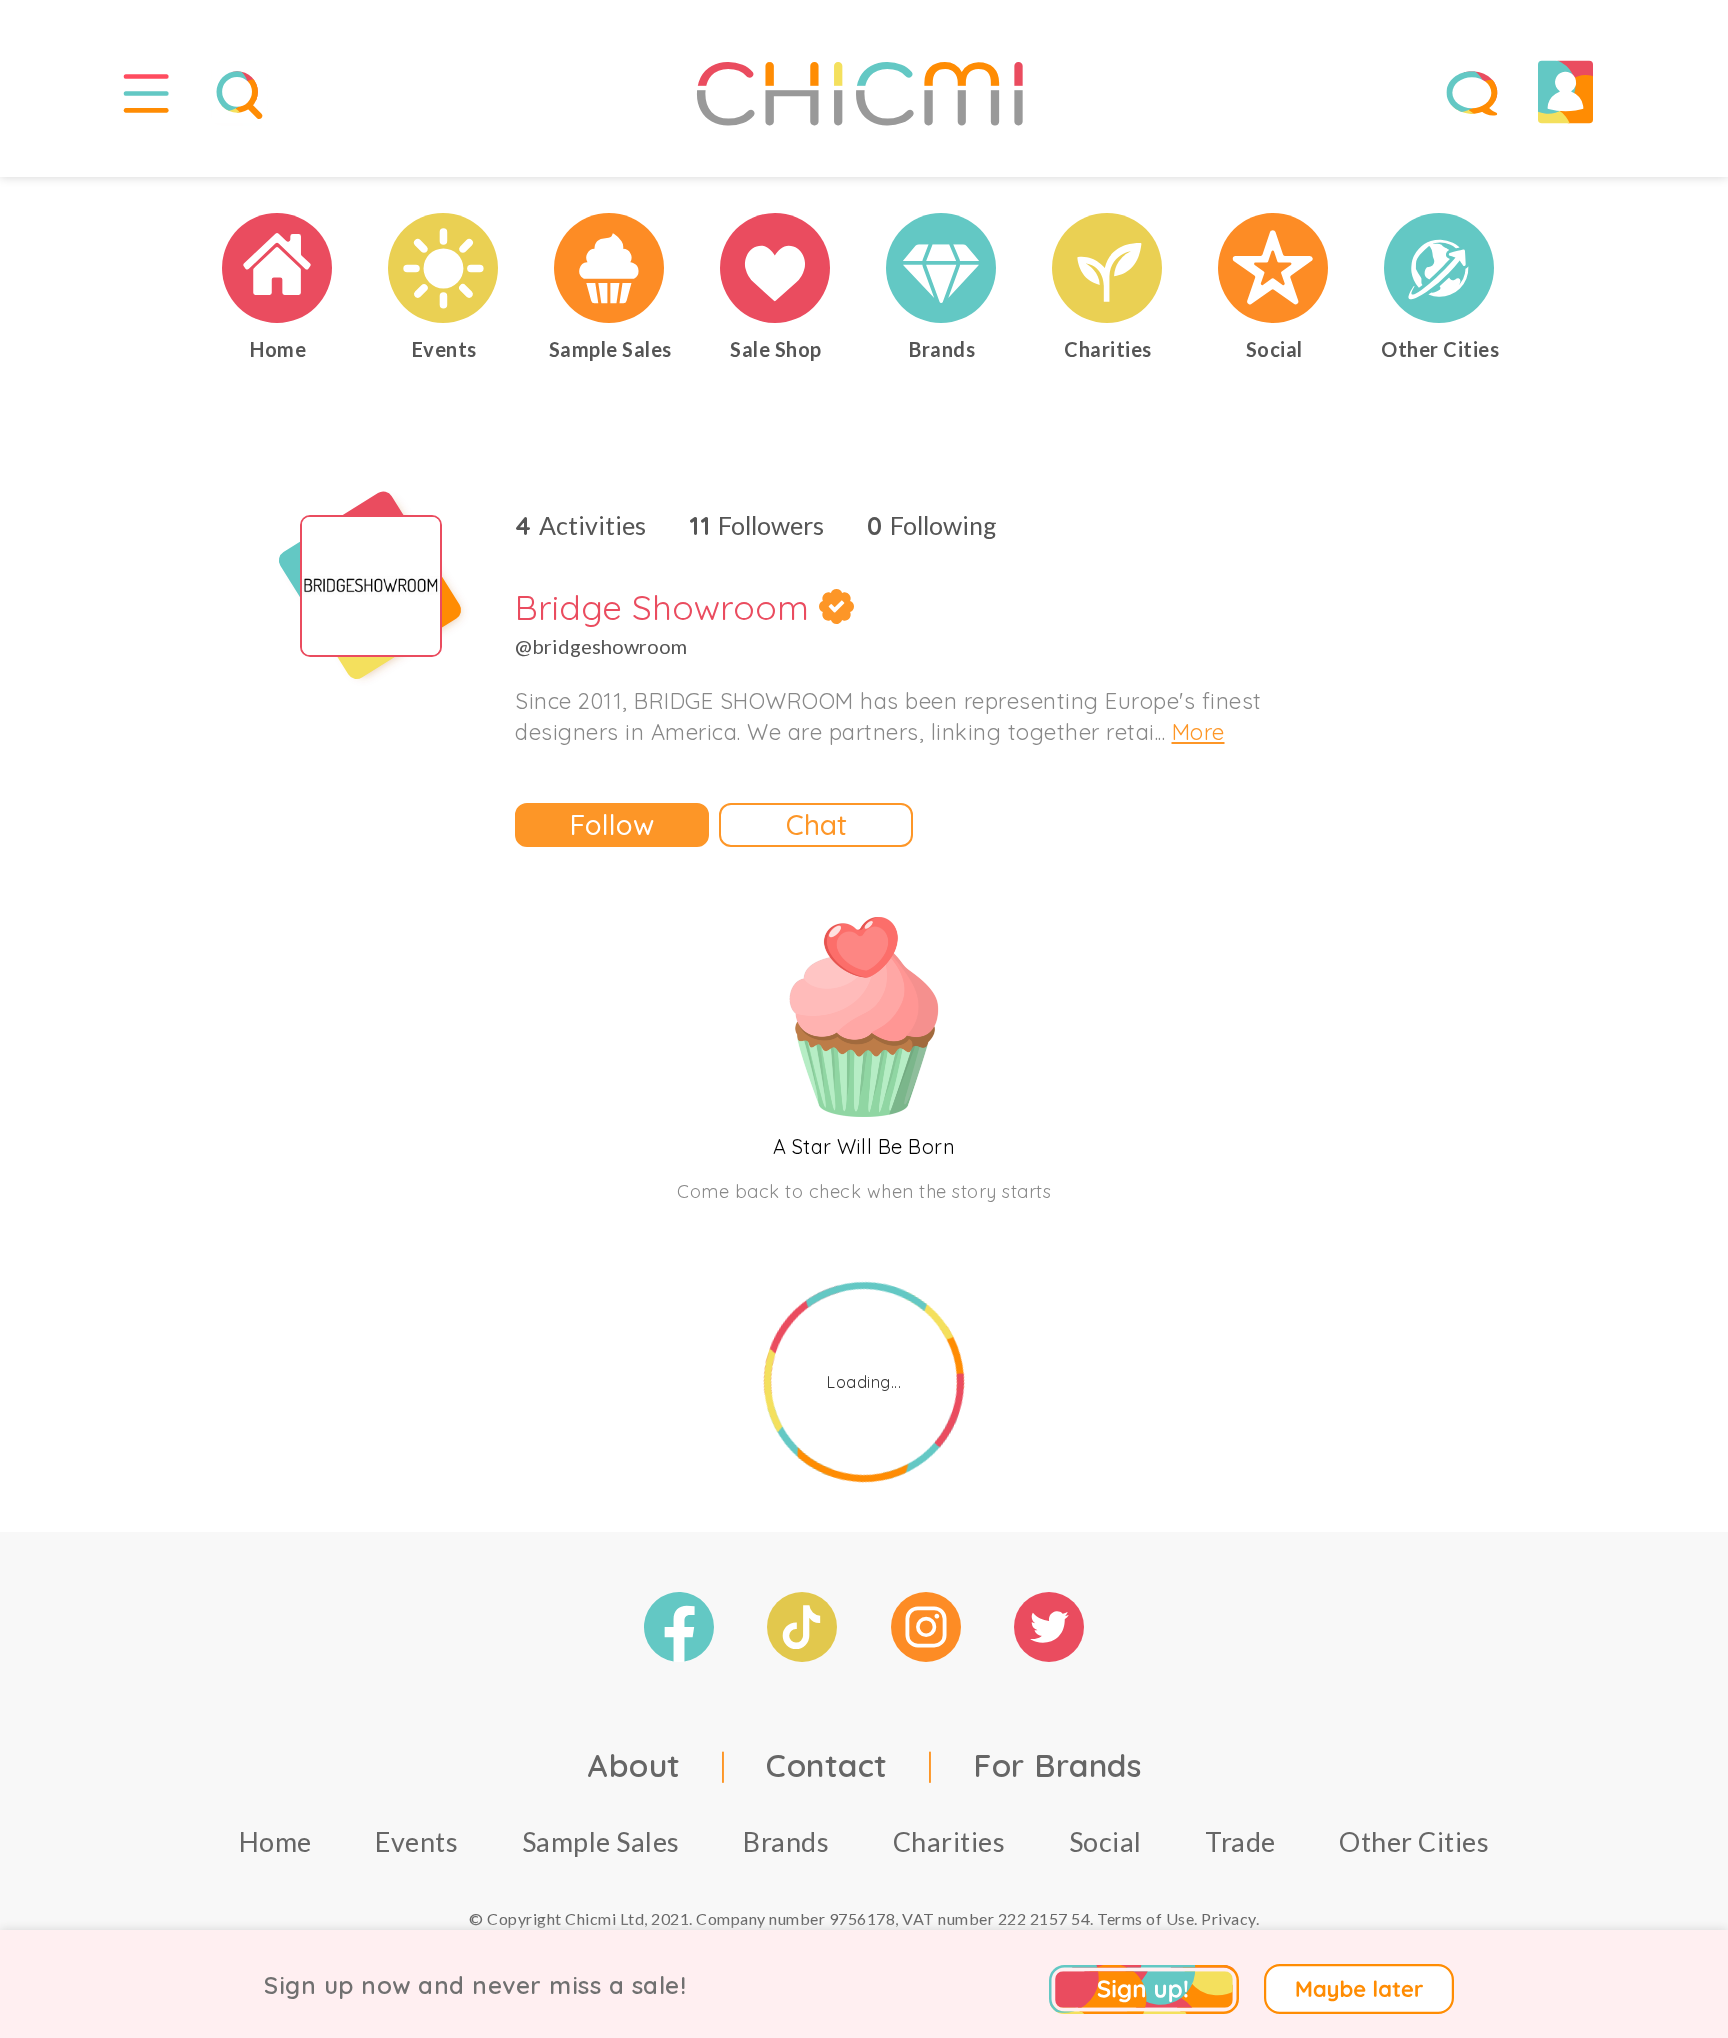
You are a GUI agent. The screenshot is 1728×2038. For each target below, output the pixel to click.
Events (416, 1841)
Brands (786, 1841)
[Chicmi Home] (278, 268)
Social (1105, 1841)
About (634, 1765)
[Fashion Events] (444, 268)
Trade (1240, 1841)
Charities (949, 1841)
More (1198, 732)
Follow (612, 824)
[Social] (1274, 268)
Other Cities (1414, 1841)
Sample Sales (601, 1841)
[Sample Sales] (610, 268)
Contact (827, 1765)
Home (275, 1841)
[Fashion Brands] (942, 268)
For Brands (1057, 1765)
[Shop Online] (776, 268)
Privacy (1228, 1918)
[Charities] (1108, 268)
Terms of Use (1145, 1918)
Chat (816, 824)
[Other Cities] (1440, 268)
